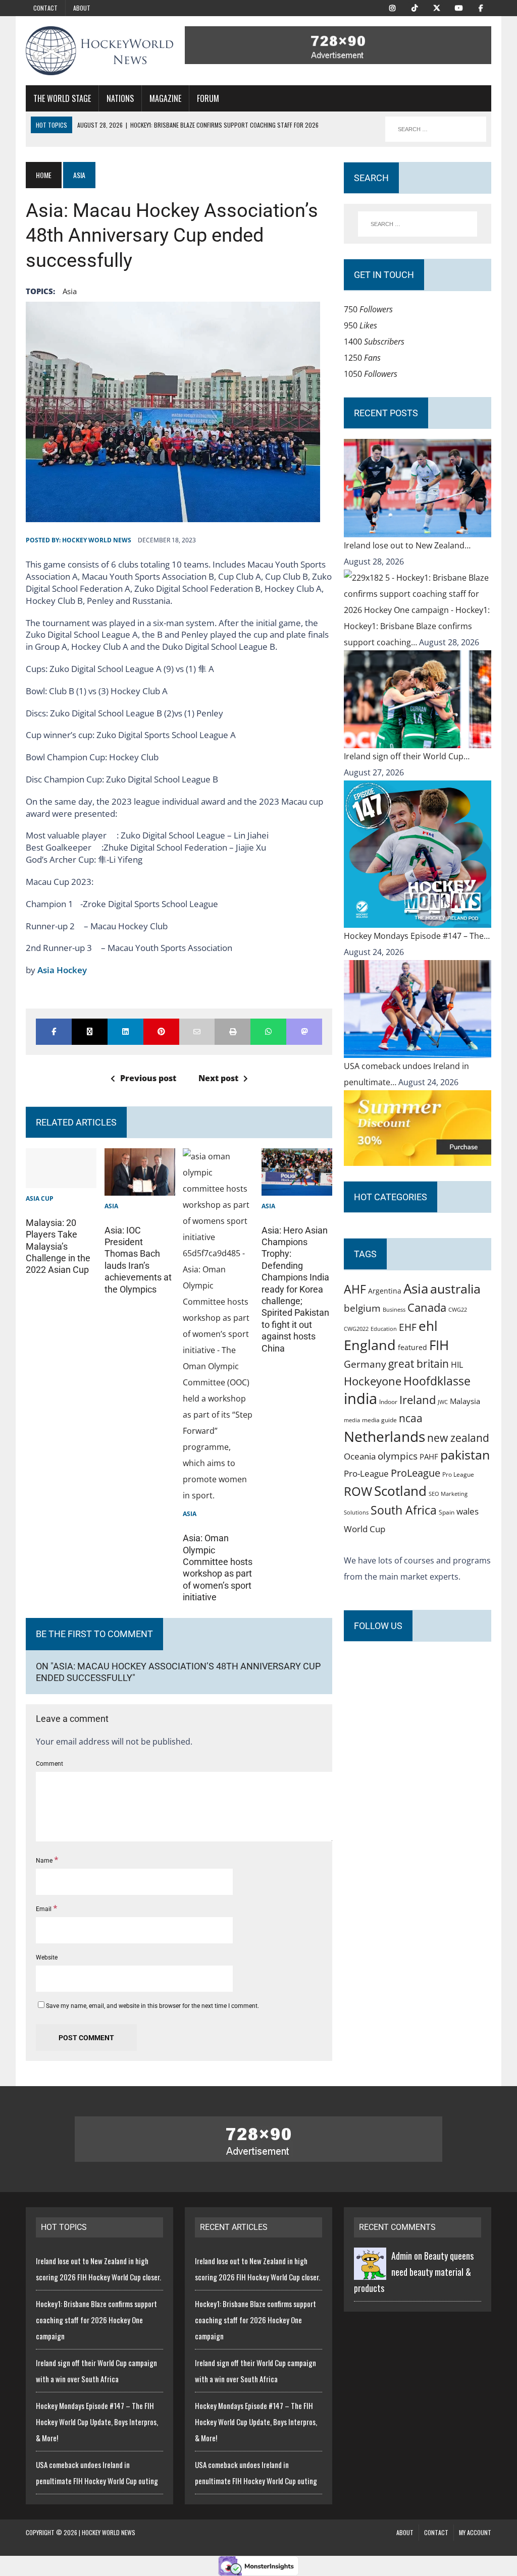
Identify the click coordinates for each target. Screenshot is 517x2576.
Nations (120, 98)
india (360, 1398)
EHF (408, 1327)
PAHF (429, 1457)
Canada (427, 1307)
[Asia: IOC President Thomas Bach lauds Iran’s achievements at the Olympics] (140, 1188)
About (82, 8)
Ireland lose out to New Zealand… (407, 545)
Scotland (400, 1491)
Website (47, 1957)
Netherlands (384, 1436)
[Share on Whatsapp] (268, 1032)
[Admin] (370, 2272)
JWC (443, 1402)
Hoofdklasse (437, 1381)
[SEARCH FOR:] (436, 129)
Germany (365, 1364)
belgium (362, 1308)
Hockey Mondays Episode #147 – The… (417, 936)
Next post (218, 1078)
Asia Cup (40, 1198)
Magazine (165, 98)
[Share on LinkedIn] (125, 1032)
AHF (355, 1289)
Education (384, 1329)
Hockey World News (97, 540)
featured (412, 1347)
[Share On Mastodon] (304, 1032)
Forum (208, 98)
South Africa (404, 1510)
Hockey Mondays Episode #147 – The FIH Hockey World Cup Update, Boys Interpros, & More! (97, 2422)
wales (468, 1511)
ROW (358, 1491)
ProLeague (416, 1473)
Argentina (385, 1291)
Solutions (356, 1512)
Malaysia (465, 1401)
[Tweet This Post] (90, 1032)
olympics (398, 1456)
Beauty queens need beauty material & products (414, 2272)
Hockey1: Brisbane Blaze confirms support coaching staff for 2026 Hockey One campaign (96, 2320)
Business (394, 1309)
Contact (45, 8)
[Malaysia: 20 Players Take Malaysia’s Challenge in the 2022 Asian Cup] (61, 1180)
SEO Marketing (448, 1494)
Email (44, 1909)
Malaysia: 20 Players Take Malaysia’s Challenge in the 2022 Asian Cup (58, 1246)
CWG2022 (356, 1329)
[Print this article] (232, 1032)
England (370, 1345)
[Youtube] (459, 7)
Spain (447, 1512)
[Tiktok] (415, 7)
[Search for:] (417, 224)
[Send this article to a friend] (197, 1032)
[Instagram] (392, 7)
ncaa (411, 1418)
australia (455, 1289)
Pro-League (366, 1473)
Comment (49, 1764)
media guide (379, 1420)
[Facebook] (481, 7)
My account (475, 2532)
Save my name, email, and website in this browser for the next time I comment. (152, 2006)
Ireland (418, 1399)
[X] (437, 7)
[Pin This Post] (161, 1032)
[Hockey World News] (99, 51)
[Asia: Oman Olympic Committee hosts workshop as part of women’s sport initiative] (218, 1495)
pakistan (465, 1455)
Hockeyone (373, 1381)
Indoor (388, 1402)
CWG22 (458, 1310)
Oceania (360, 1456)
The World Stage (62, 98)
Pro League (458, 1474)
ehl (428, 1326)
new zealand (458, 1438)
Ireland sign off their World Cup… (407, 756)
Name (45, 1861)
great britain (419, 1364)
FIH (439, 1345)
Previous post (148, 1078)
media (352, 1420)
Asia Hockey (62, 970)
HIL (457, 1365)
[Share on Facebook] (54, 1032)
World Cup (365, 1529)
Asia (70, 291)
